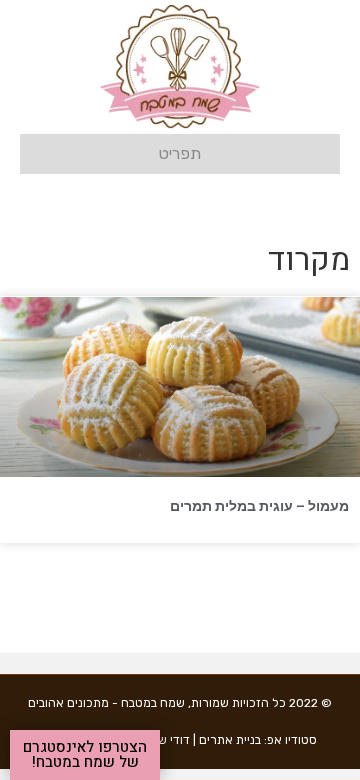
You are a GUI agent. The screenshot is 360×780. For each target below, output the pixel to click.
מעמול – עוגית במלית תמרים (259, 506)
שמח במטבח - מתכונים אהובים (106, 703)
